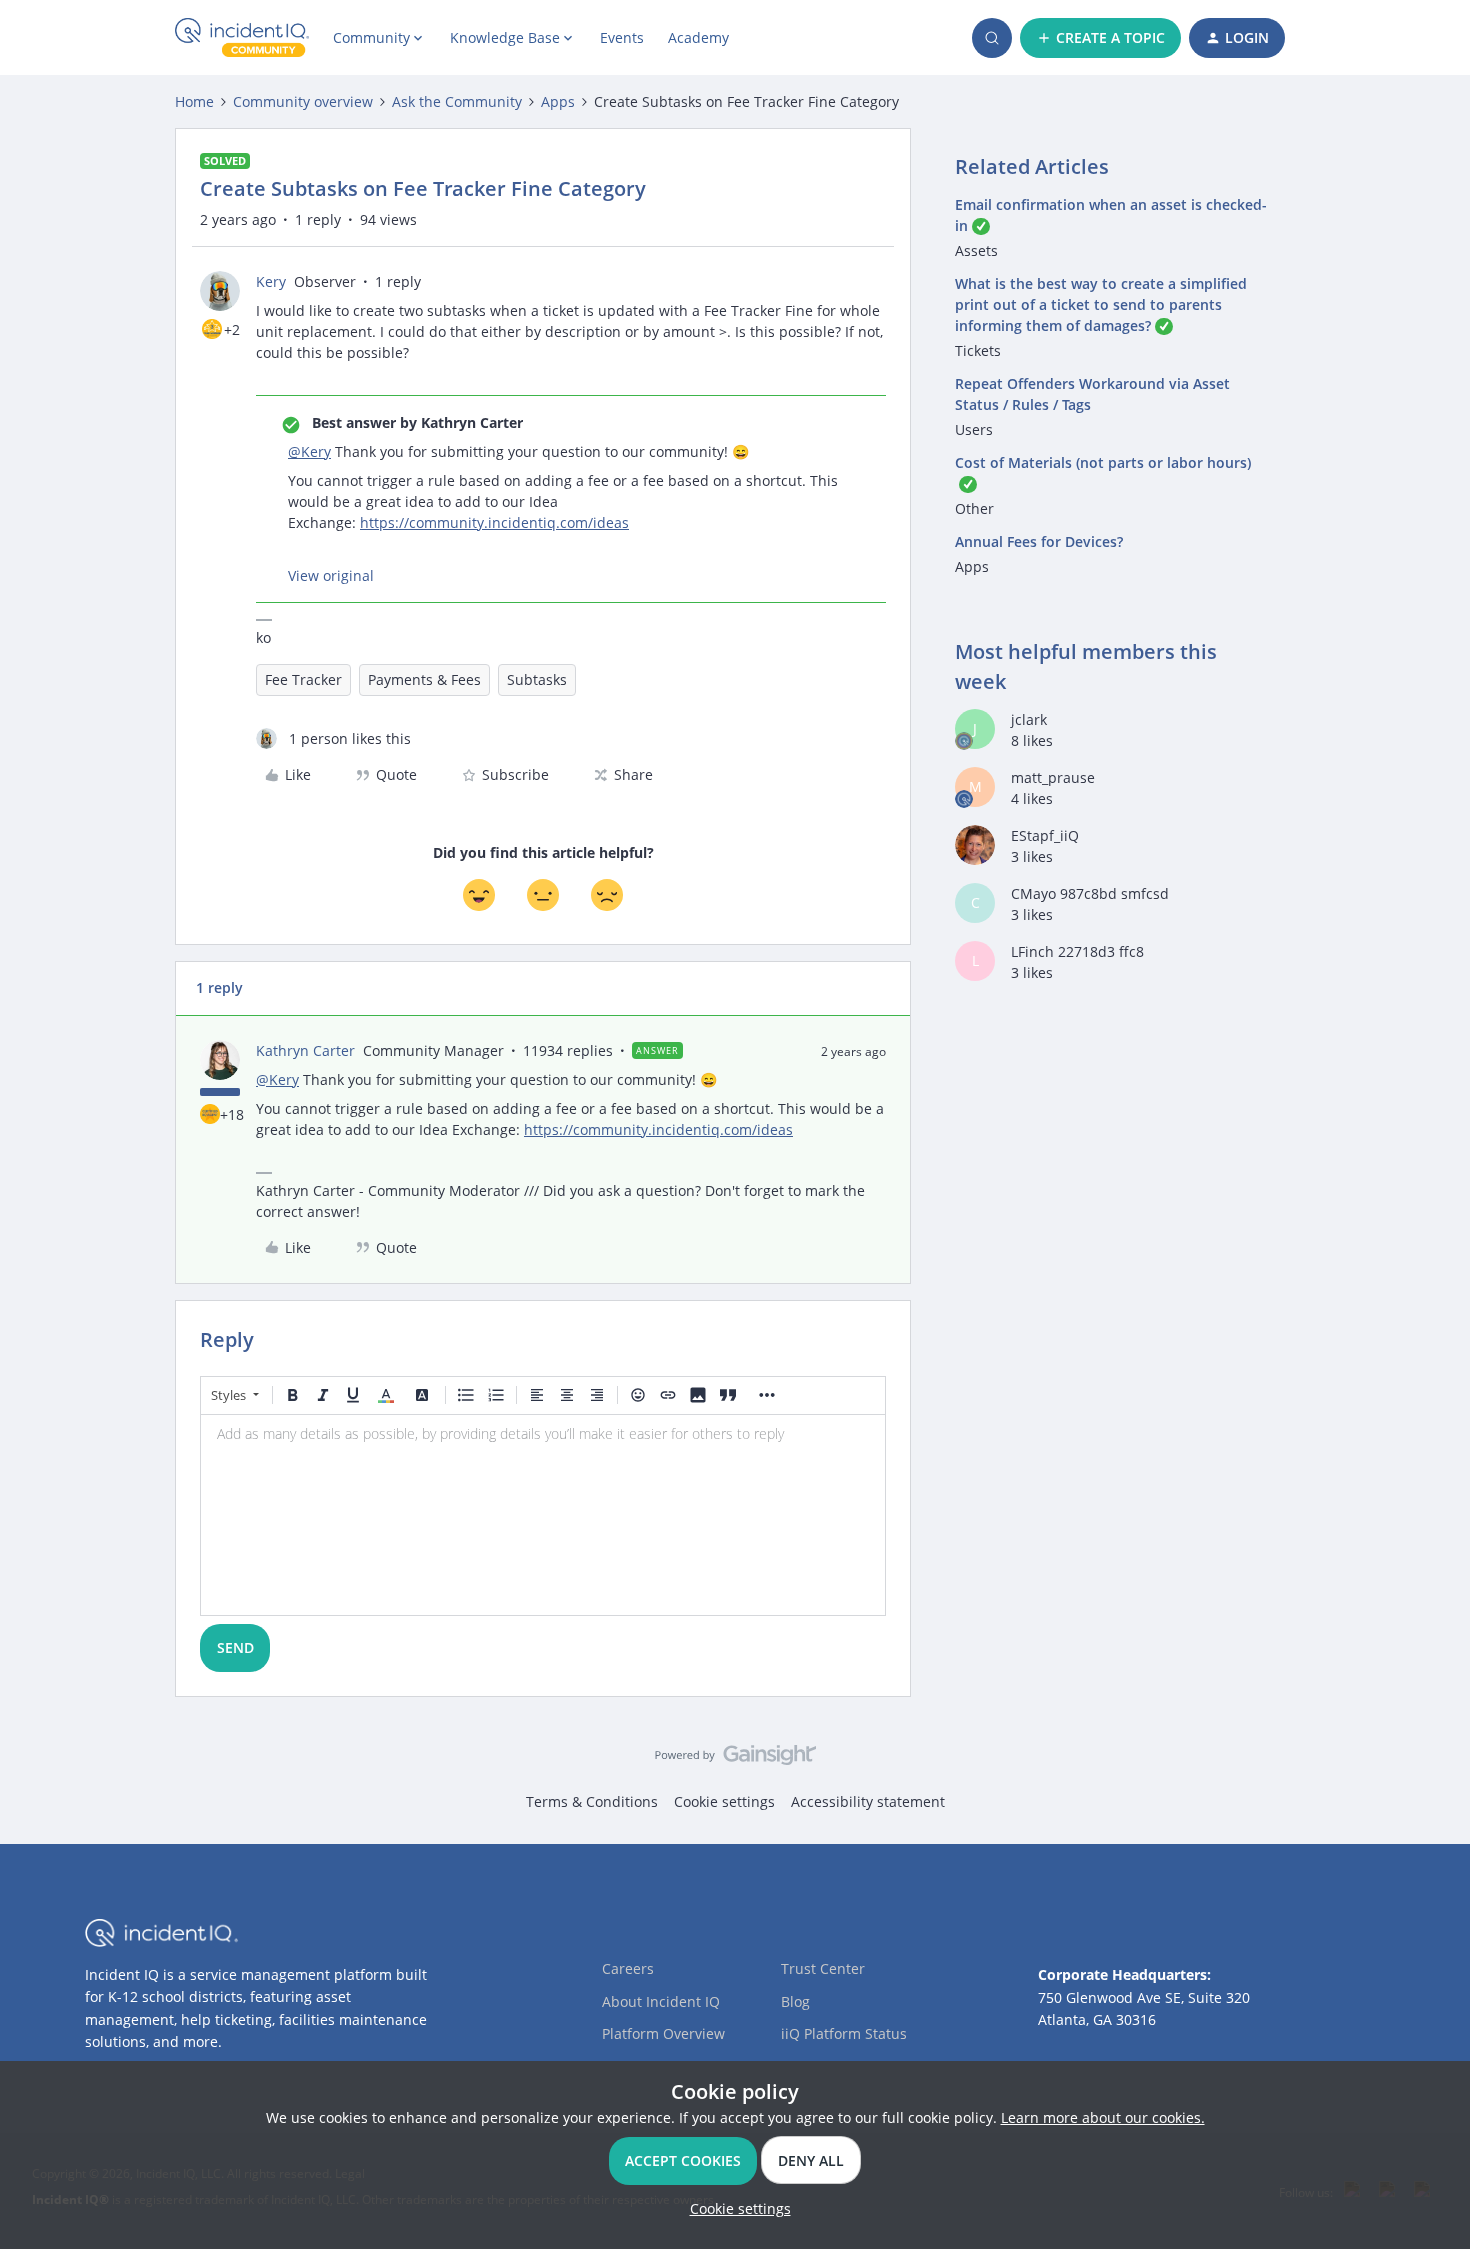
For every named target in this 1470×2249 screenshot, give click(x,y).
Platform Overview (663, 2033)
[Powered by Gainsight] (735, 1760)
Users (974, 429)
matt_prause (1053, 777)
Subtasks (537, 679)
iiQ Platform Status (844, 2033)
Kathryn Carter (305, 1050)
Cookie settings (724, 1801)
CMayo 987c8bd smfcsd (1090, 893)
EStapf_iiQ (1045, 835)
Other (974, 508)
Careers (628, 1968)
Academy (698, 37)
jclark (1029, 719)
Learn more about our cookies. (1103, 2117)
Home (194, 101)
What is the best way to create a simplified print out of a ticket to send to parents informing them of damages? (1101, 304)
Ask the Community (457, 101)
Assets (976, 250)
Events (622, 37)
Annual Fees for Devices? (1039, 541)
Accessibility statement (868, 1801)
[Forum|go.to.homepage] (242, 38)
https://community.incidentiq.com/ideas (494, 522)
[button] (1100, 38)
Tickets (978, 350)
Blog (795, 2001)
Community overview (303, 101)
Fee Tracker (303, 679)
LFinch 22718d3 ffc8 (1077, 951)
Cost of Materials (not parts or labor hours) (1103, 462)
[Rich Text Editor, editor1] (543, 1515)
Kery (271, 281)
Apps (558, 101)
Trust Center (823, 1968)
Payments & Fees (424, 679)
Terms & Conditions (592, 1801)
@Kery (309, 451)
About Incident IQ (661, 2001)
